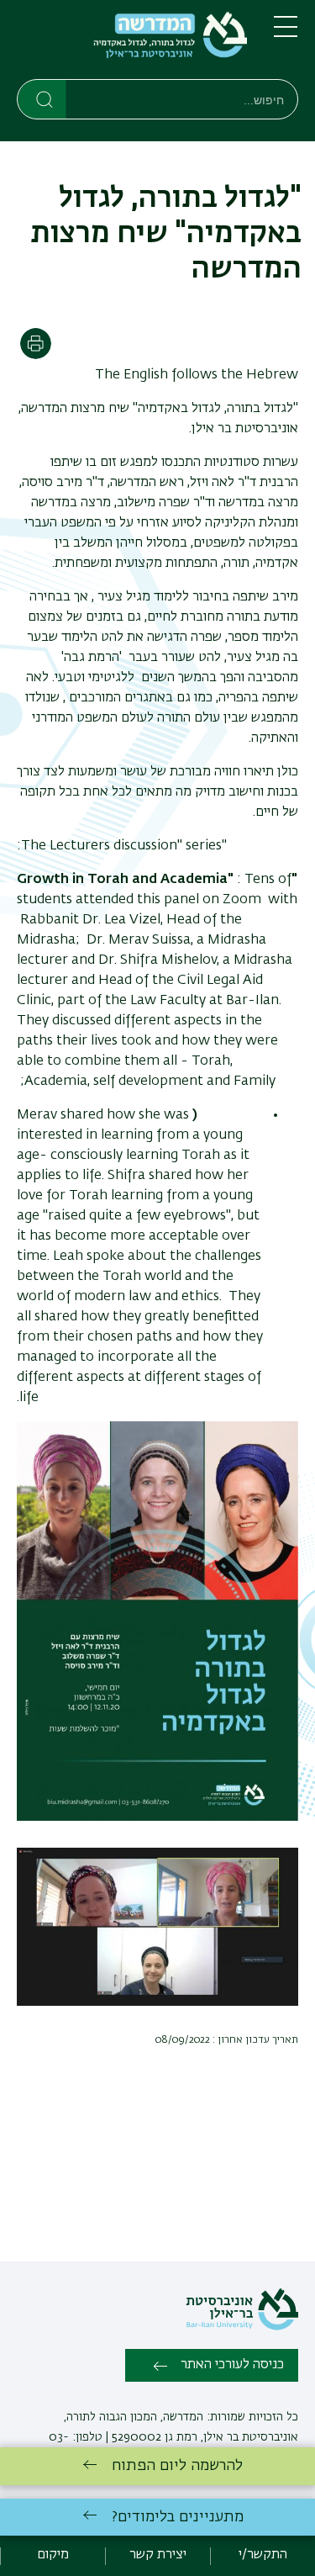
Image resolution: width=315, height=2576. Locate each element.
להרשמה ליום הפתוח (177, 2466)
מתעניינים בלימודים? (178, 2517)
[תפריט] (286, 34)
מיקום (53, 2555)
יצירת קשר (158, 2555)
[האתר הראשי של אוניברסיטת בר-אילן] (242, 2327)
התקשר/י (263, 2555)
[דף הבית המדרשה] (132, 43)
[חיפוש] (42, 98)
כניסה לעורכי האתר (232, 2365)
